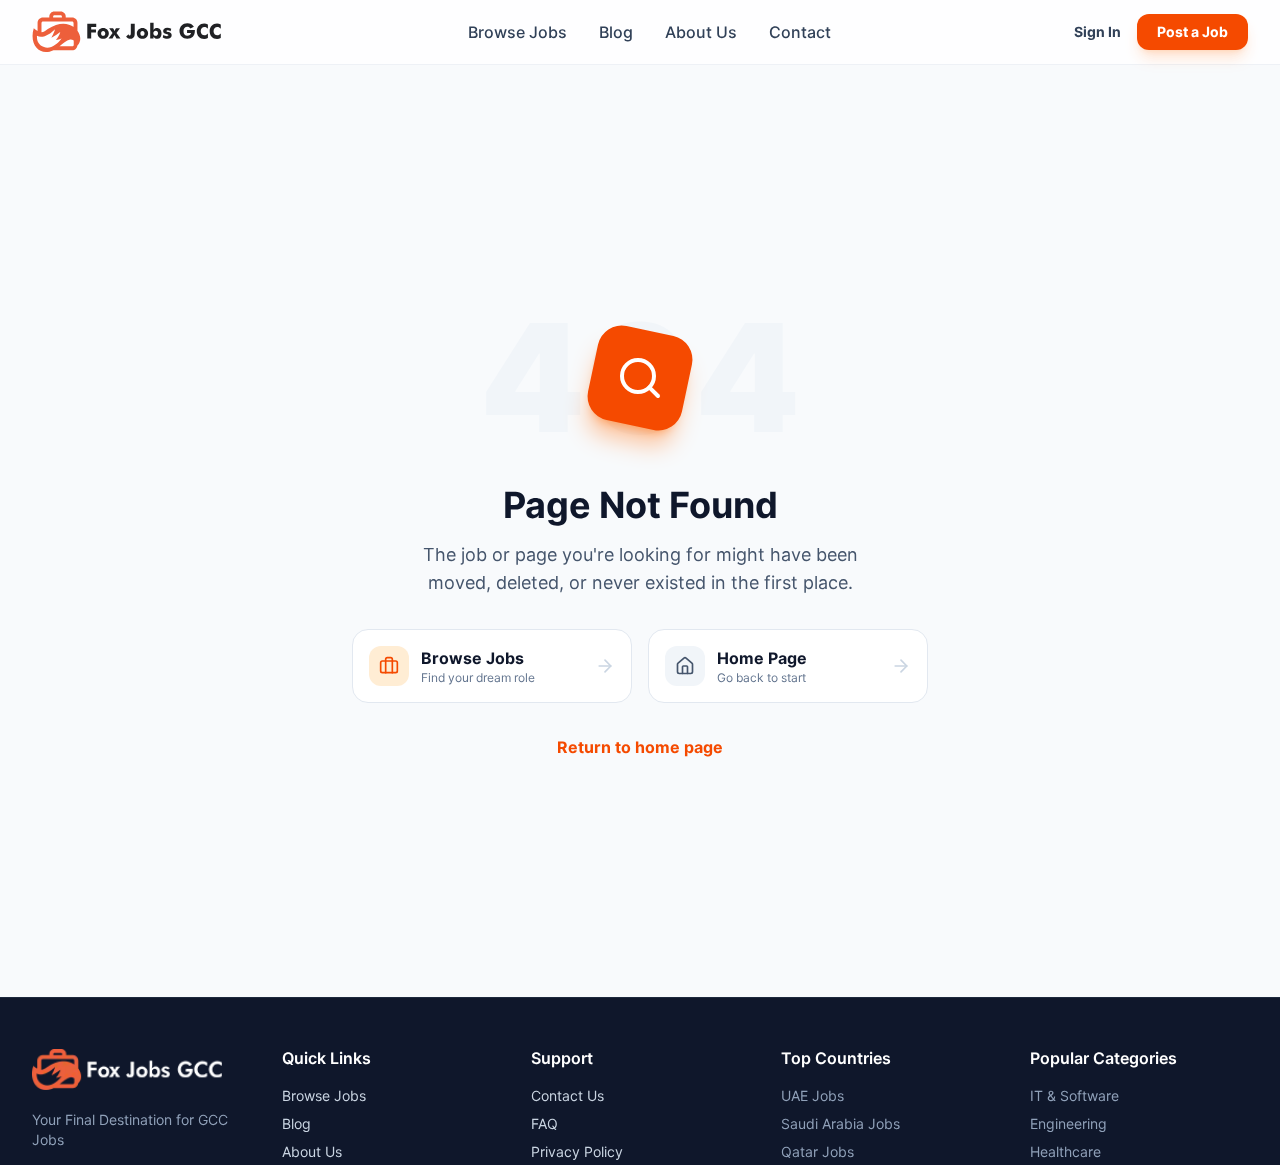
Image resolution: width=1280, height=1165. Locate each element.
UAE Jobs (812, 1095)
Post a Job (1192, 31)
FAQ (544, 1123)
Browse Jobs (517, 32)
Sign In (1097, 31)
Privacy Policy (577, 1151)
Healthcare (1065, 1151)
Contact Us (567, 1095)
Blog (616, 32)
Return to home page (640, 747)
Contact (800, 32)
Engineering (1068, 1123)
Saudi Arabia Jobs (840, 1123)
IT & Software (1074, 1095)
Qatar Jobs (817, 1151)
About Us (701, 32)
